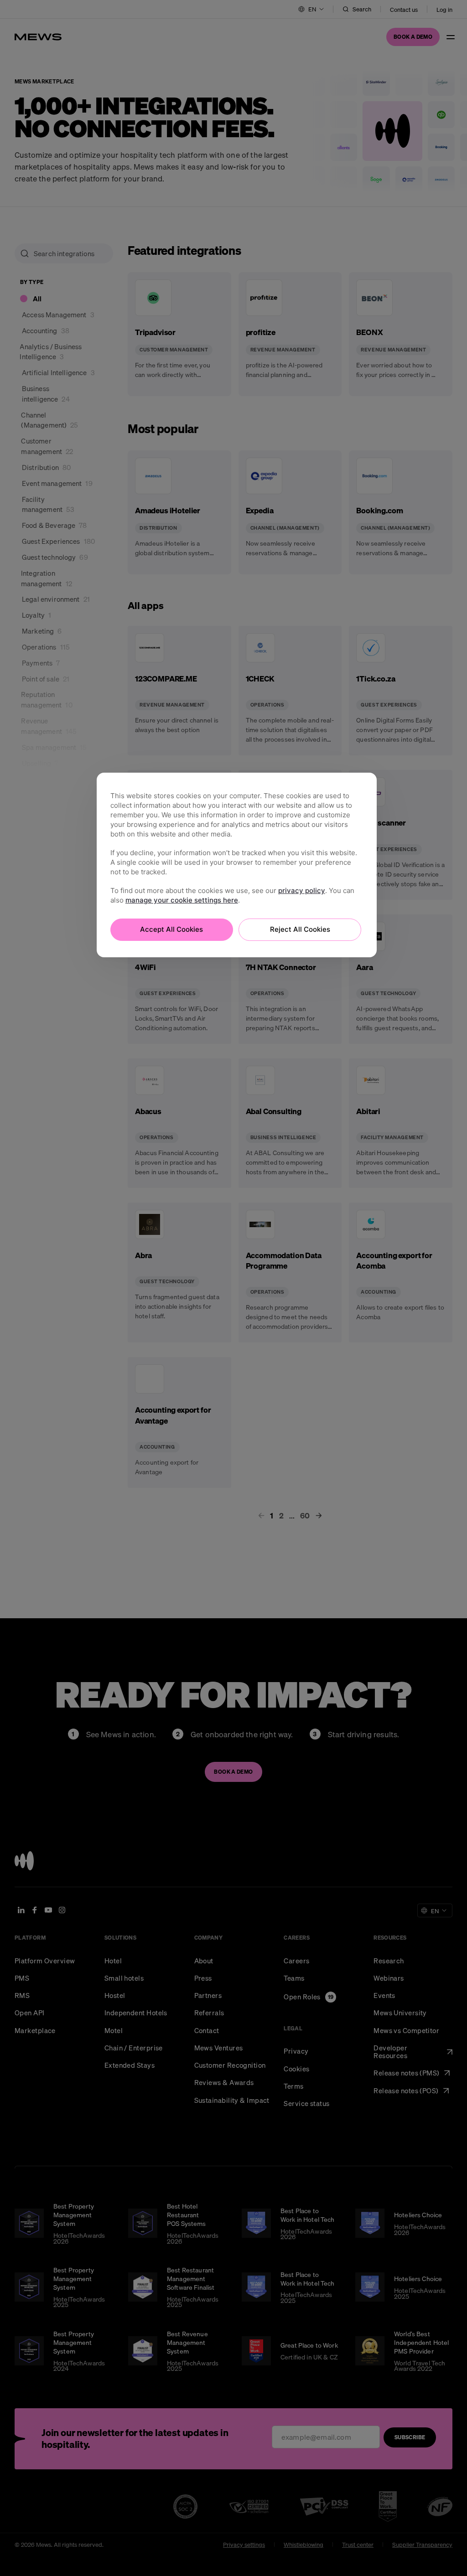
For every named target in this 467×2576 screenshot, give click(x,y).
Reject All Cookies (300, 929)
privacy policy (302, 891)
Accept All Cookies (171, 929)
